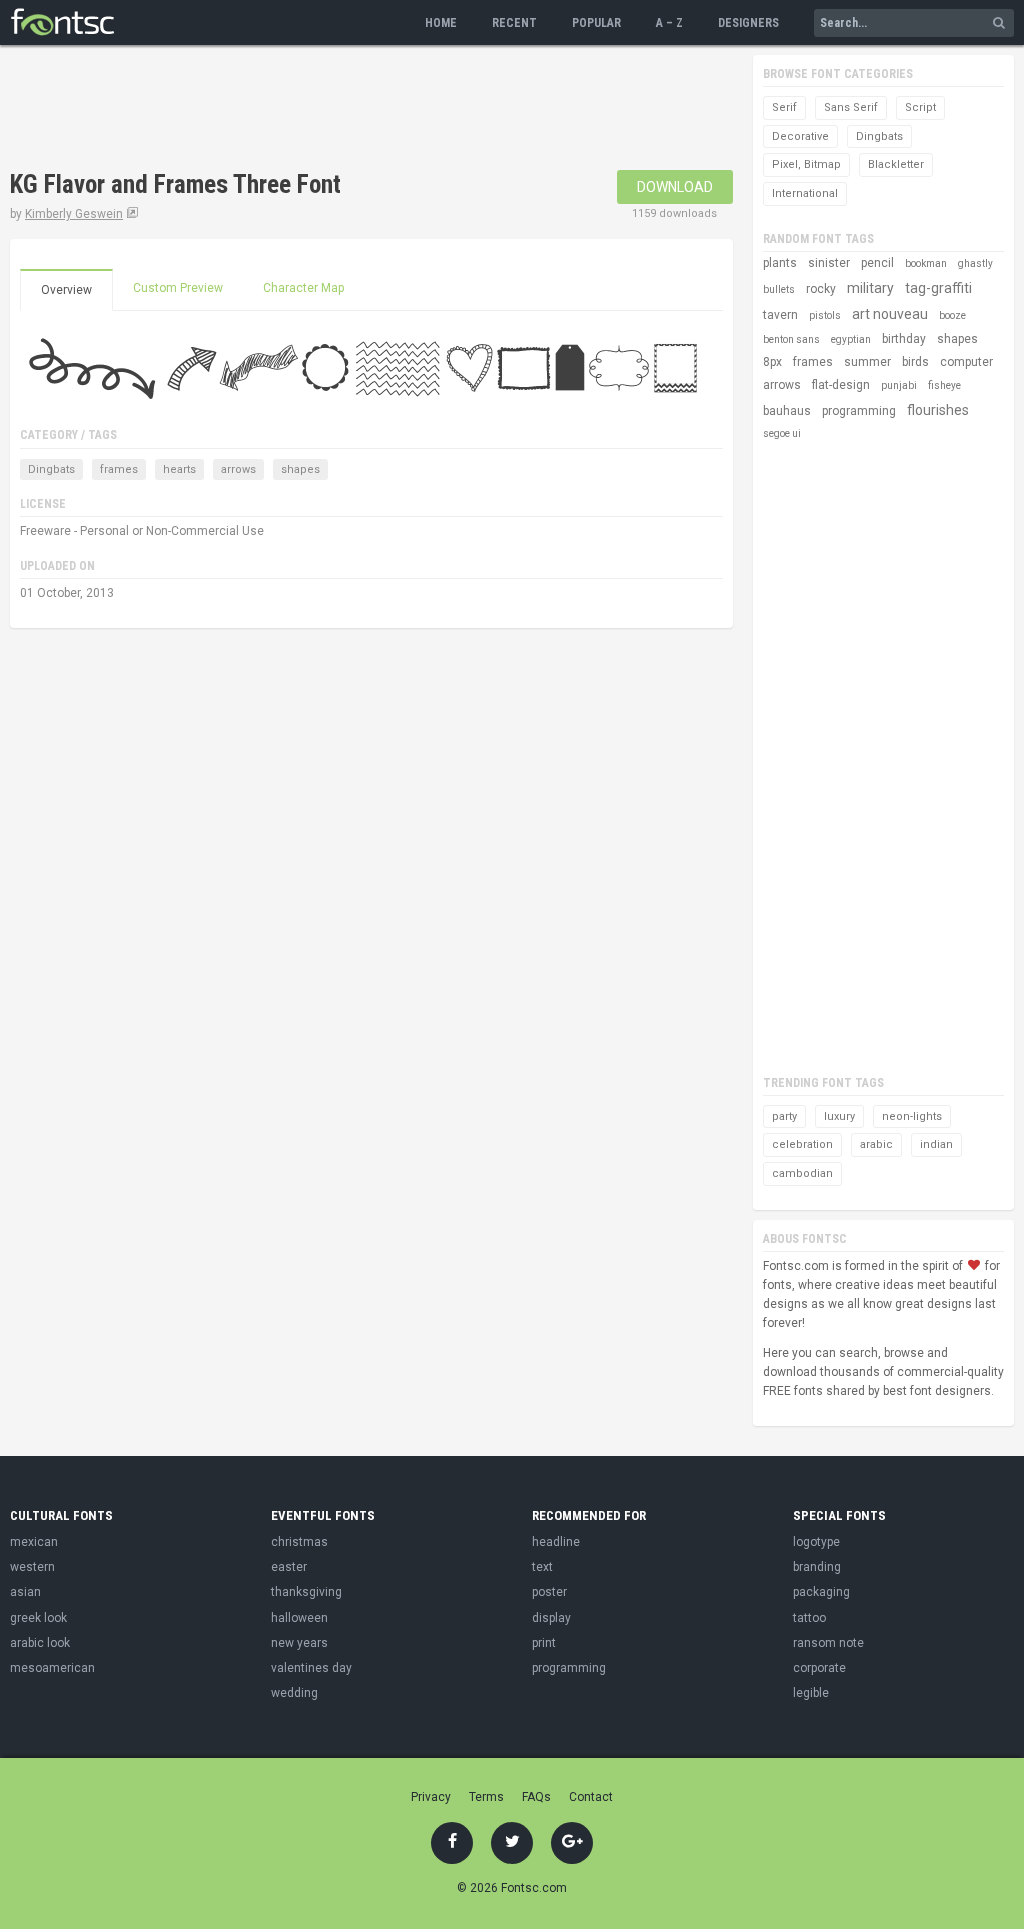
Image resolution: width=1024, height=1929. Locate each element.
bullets (779, 289)
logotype (816, 1542)
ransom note (828, 1643)
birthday (904, 339)
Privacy (431, 1797)
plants (780, 263)
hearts (179, 469)
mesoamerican (52, 1668)
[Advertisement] (374, 110)
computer (966, 362)
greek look (38, 1618)
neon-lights (912, 1116)
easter (289, 1567)
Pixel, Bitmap (806, 164)
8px (772, 362)
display (551, 1618)
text (542, 1567)
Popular (596, 23)
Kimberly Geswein (74, 214)
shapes (300, 469)
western (32, 1567)
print (544, 1643)
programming (859, 411)
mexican (34, 1542)
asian (25, 1592)
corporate (819, 1668)
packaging (821, 1592)
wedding (294, 1693)
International (805, 193)
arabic (876, 1144)
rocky (821, 289)
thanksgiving (306, 1592)
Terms (486, 1797)
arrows (238, 469)
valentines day (311, 1668)
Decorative (800, 136)
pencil (877, 263)
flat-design (841, 385)
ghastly (975, 263)
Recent (514, 23)
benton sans (791, 339)
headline (556, 1542)
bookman (926, 263)
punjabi (899, 385)
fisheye (944, 385)
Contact (591, 1797)
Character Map (303, 288)
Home (441, 23)
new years (299, 1643)
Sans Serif (851, 107)
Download (675, 187)
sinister (829, 263)
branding (817, 1567)
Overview (66, 290)
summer (867, 362)
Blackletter (896, 164)
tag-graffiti (938, 288)
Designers (748, 23)
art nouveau (890, 314)
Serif (784, 107)
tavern (780, 315)
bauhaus (787, 411)
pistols (825, 315)
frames (119, 469)
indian (936, 1144)
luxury (839, 1116)
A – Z (669, 23)
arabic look (40, 1643)
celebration (802, 1144)
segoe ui (782, 433)
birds (915, 362)
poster (549, 1592)
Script (920, 107)
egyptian (851, 339)
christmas (299, 1542)
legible (811, 1693)
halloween (299, 1618)
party (784, 1116)
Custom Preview (178, 288)
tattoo (809, 1618)
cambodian (802, 1173)
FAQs (536, 1797)
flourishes (938, 410)
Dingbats (51, 469)
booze (952, 315)
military (870, 288)
